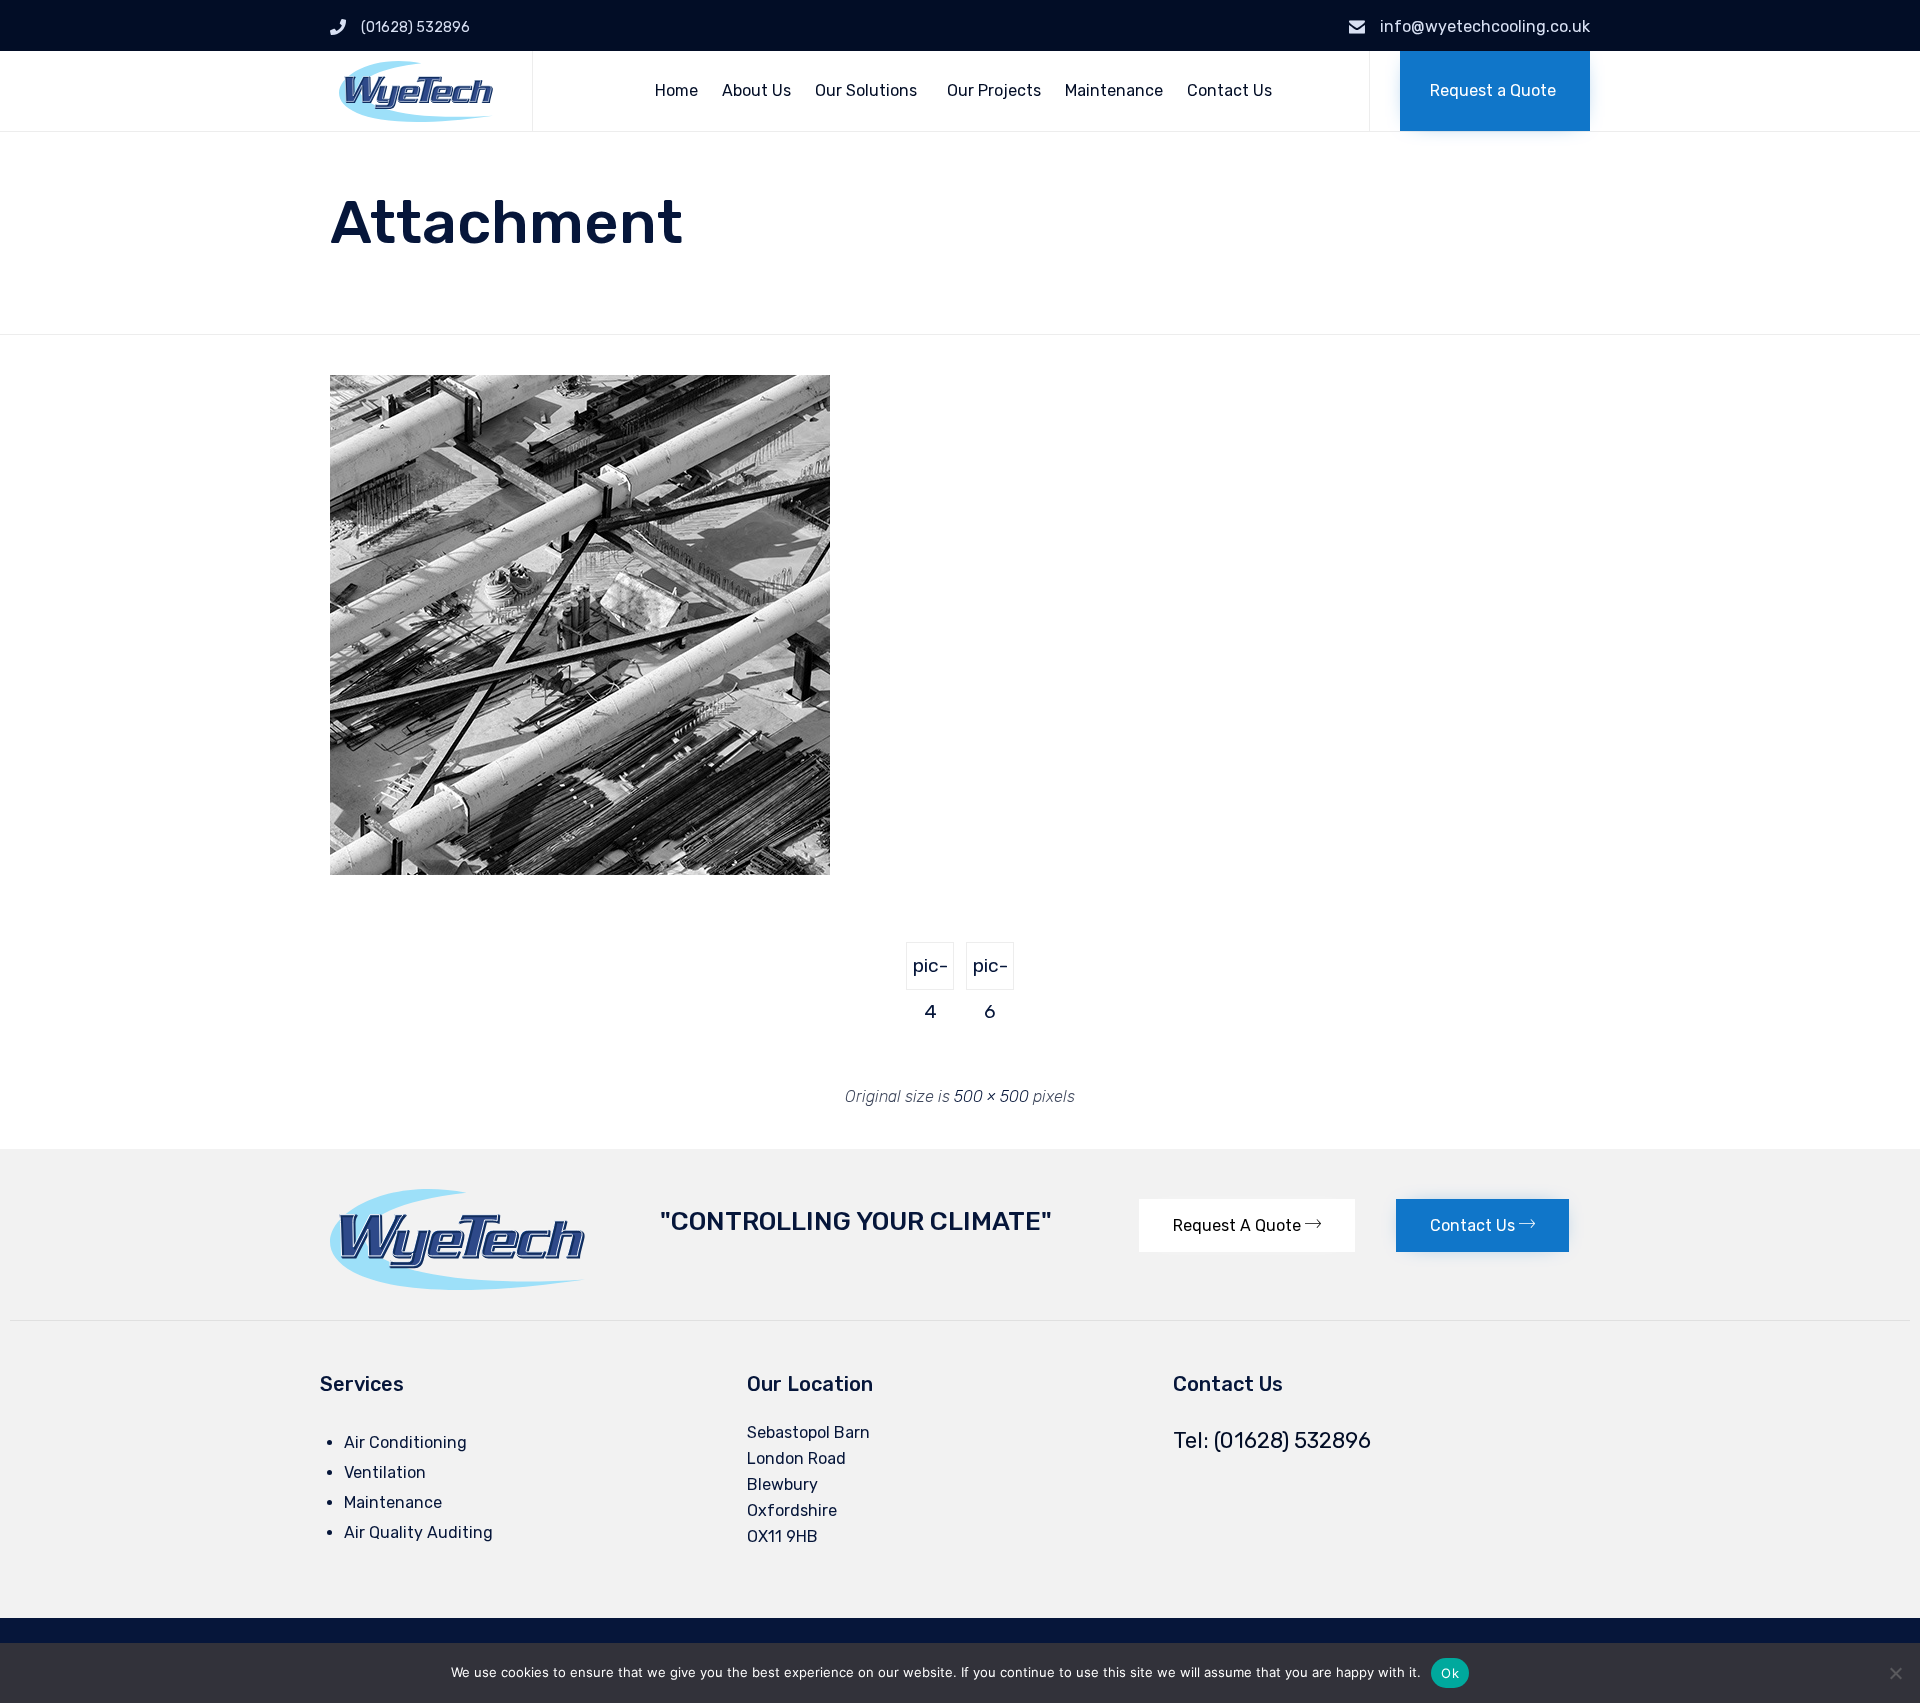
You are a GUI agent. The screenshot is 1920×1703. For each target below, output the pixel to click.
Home (676, 90)
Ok (1450, 1673)
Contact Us (1229, 90)
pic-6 (990, 972)
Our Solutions (866, 90)
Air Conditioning (405, 1442)
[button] (1495, 91)
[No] (1895, 1673)
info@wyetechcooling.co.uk (1485, 26)
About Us (756, 90)
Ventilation (385, 1472)
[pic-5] (580, 870)
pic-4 (930, 972)
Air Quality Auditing (418, 1532)
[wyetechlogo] (457, 1284)
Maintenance (1114, 90)
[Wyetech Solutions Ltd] (416, 91)
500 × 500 (991, 1096)
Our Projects (994, 90)
